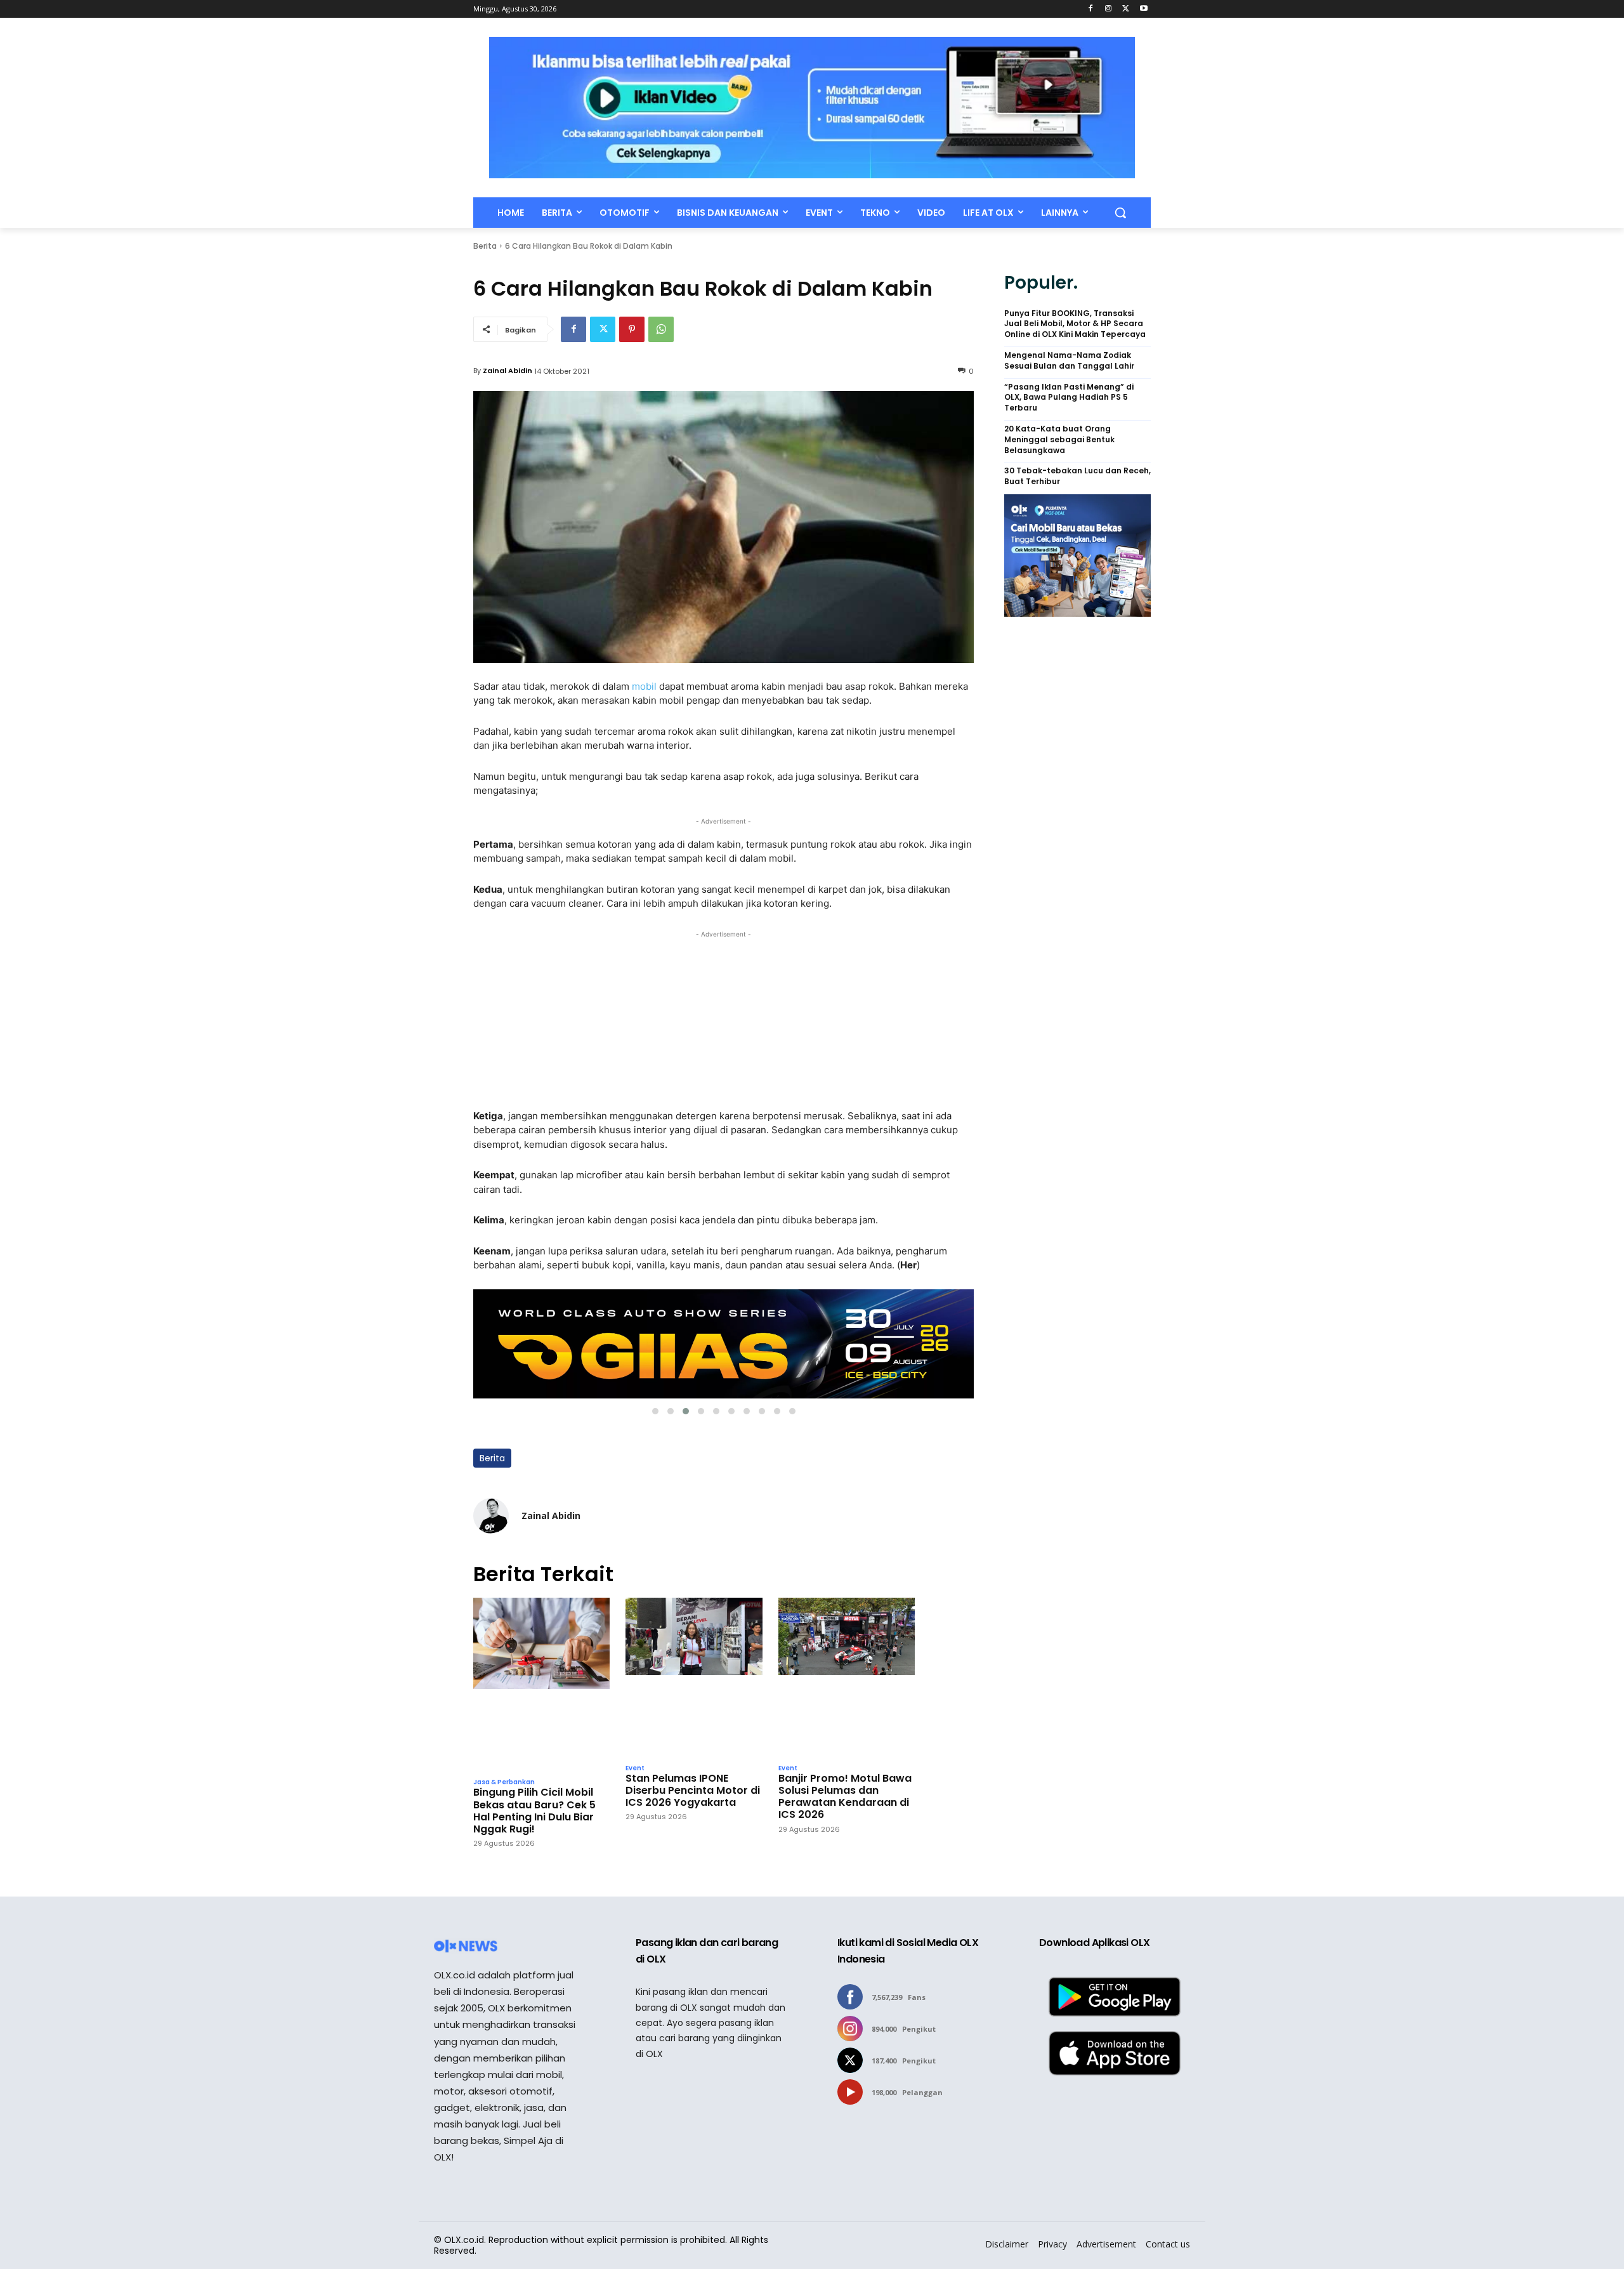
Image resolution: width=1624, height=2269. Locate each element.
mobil (645, 686)
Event (635, 1768)
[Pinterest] (632, 329)
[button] (1120, 213)
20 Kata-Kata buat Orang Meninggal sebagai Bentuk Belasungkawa (1059, 440)
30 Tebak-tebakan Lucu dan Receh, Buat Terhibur (1077, 476)
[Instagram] (1109, 9)
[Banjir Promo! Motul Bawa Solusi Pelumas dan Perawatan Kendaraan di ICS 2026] (847, 1677)
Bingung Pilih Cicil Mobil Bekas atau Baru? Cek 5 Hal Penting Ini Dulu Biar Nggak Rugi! (534, 1811)
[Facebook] (1091, 9)
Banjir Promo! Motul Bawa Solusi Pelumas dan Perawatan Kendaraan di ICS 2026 (845, 1797)
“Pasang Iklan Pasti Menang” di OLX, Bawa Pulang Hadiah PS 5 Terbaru (1069, 398)
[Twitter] (1126, 9)
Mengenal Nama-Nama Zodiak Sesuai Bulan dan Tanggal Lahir (1069, 361)
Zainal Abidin (507, 371)
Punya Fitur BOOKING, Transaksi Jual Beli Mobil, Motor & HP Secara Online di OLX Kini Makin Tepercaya (1075, 324)
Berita (485, 246)
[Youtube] (1143, 9)
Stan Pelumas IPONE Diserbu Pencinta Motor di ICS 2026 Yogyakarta (693, 1791)
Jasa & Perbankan (504, 1782)
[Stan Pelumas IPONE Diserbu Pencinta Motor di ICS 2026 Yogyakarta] (694, 1677)
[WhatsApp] (661, 329)
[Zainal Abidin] (491, 1516)
